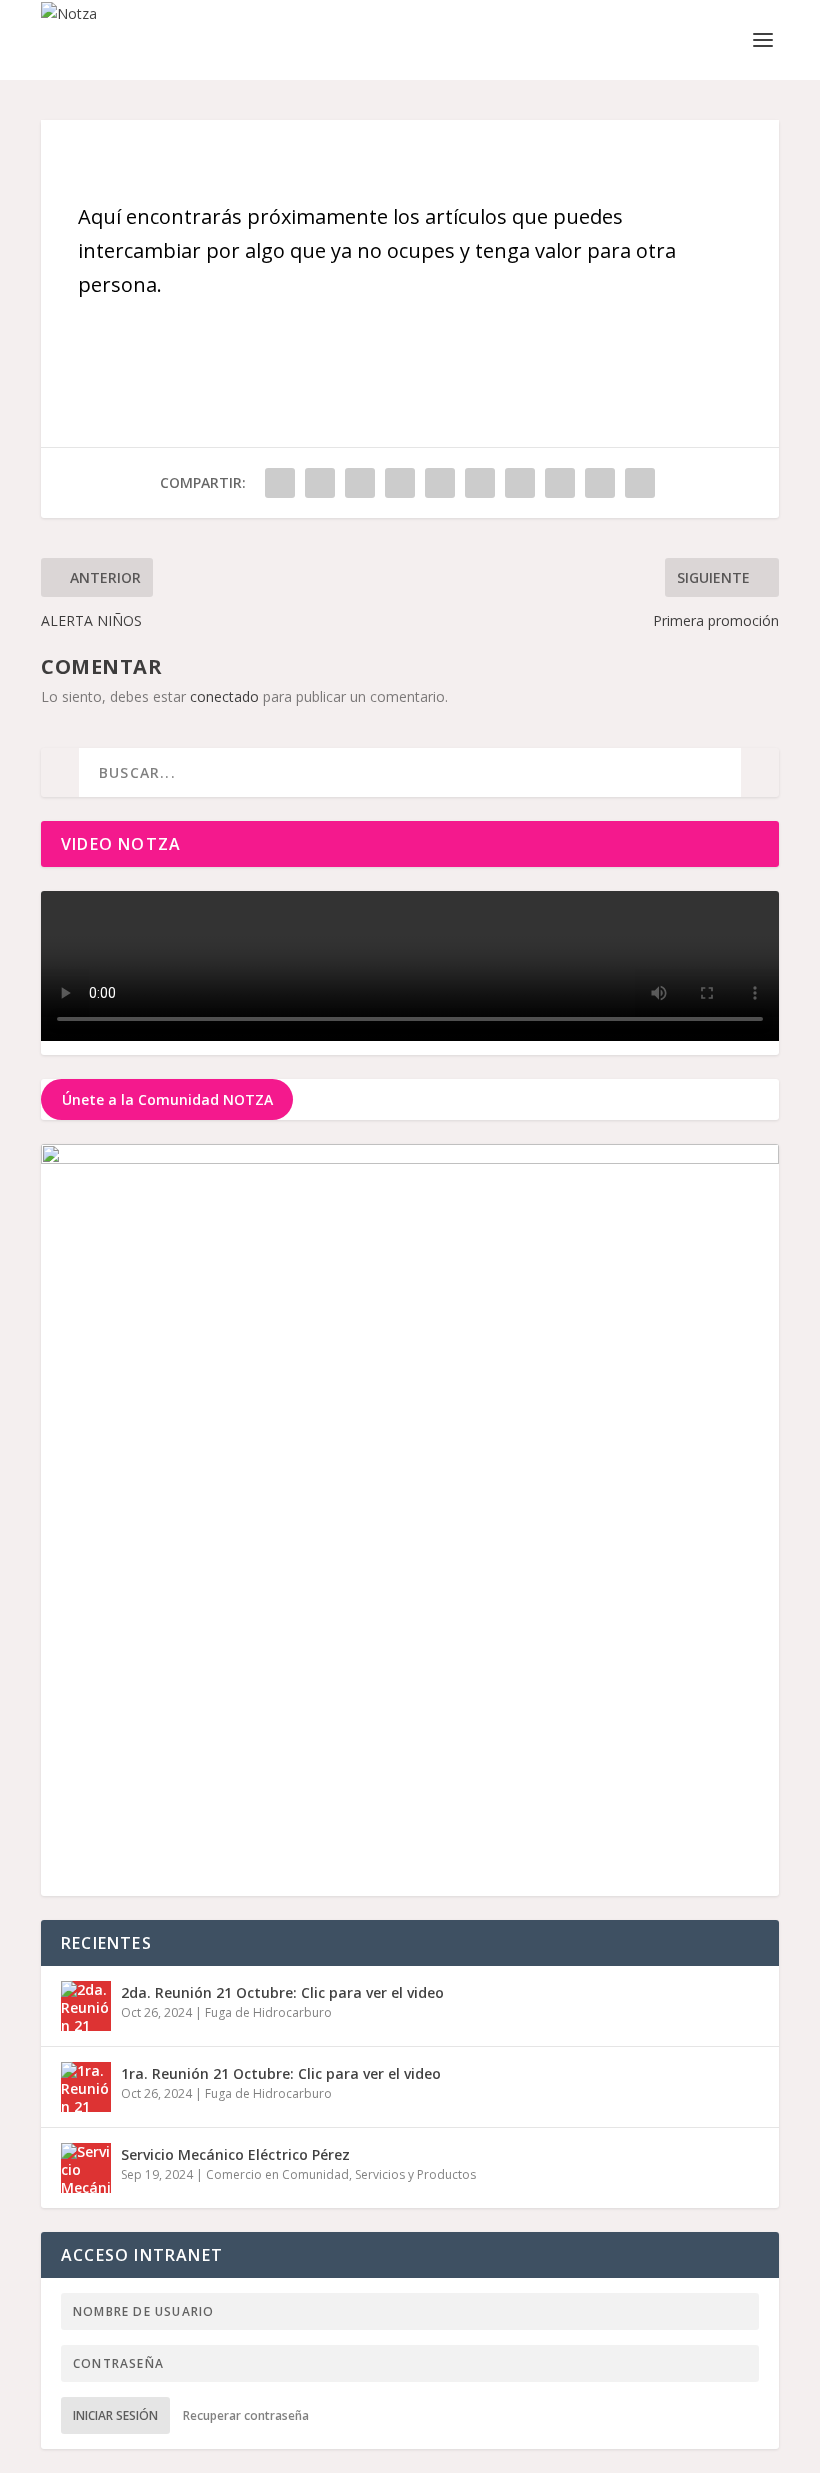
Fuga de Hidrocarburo (268, 2012)
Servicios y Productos (415, 2174)
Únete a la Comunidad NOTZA (167, 1099)
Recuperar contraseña (246, 2415)
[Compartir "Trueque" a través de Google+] (360, 483)
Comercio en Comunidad (277, 2174)
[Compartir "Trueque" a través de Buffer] (520, 483)
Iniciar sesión (115, 2415)
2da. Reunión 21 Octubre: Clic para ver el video (282, 1992)
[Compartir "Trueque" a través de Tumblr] (400, 483)
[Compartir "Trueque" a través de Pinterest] (440, 483)
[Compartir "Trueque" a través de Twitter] (320, 483)
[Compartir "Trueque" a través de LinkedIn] (480, 483)
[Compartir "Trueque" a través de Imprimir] (640, 483)
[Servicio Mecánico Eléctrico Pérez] (86, 2168)
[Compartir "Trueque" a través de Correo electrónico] (600, 483)
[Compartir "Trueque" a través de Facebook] (280, 483)
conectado (224, 696)
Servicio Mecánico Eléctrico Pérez (235, 2154)
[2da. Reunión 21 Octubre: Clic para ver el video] (86, 2006)
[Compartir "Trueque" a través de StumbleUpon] (560, 483)
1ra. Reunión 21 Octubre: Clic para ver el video (281, 2073)
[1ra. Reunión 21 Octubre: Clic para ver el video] (86, 2087)
